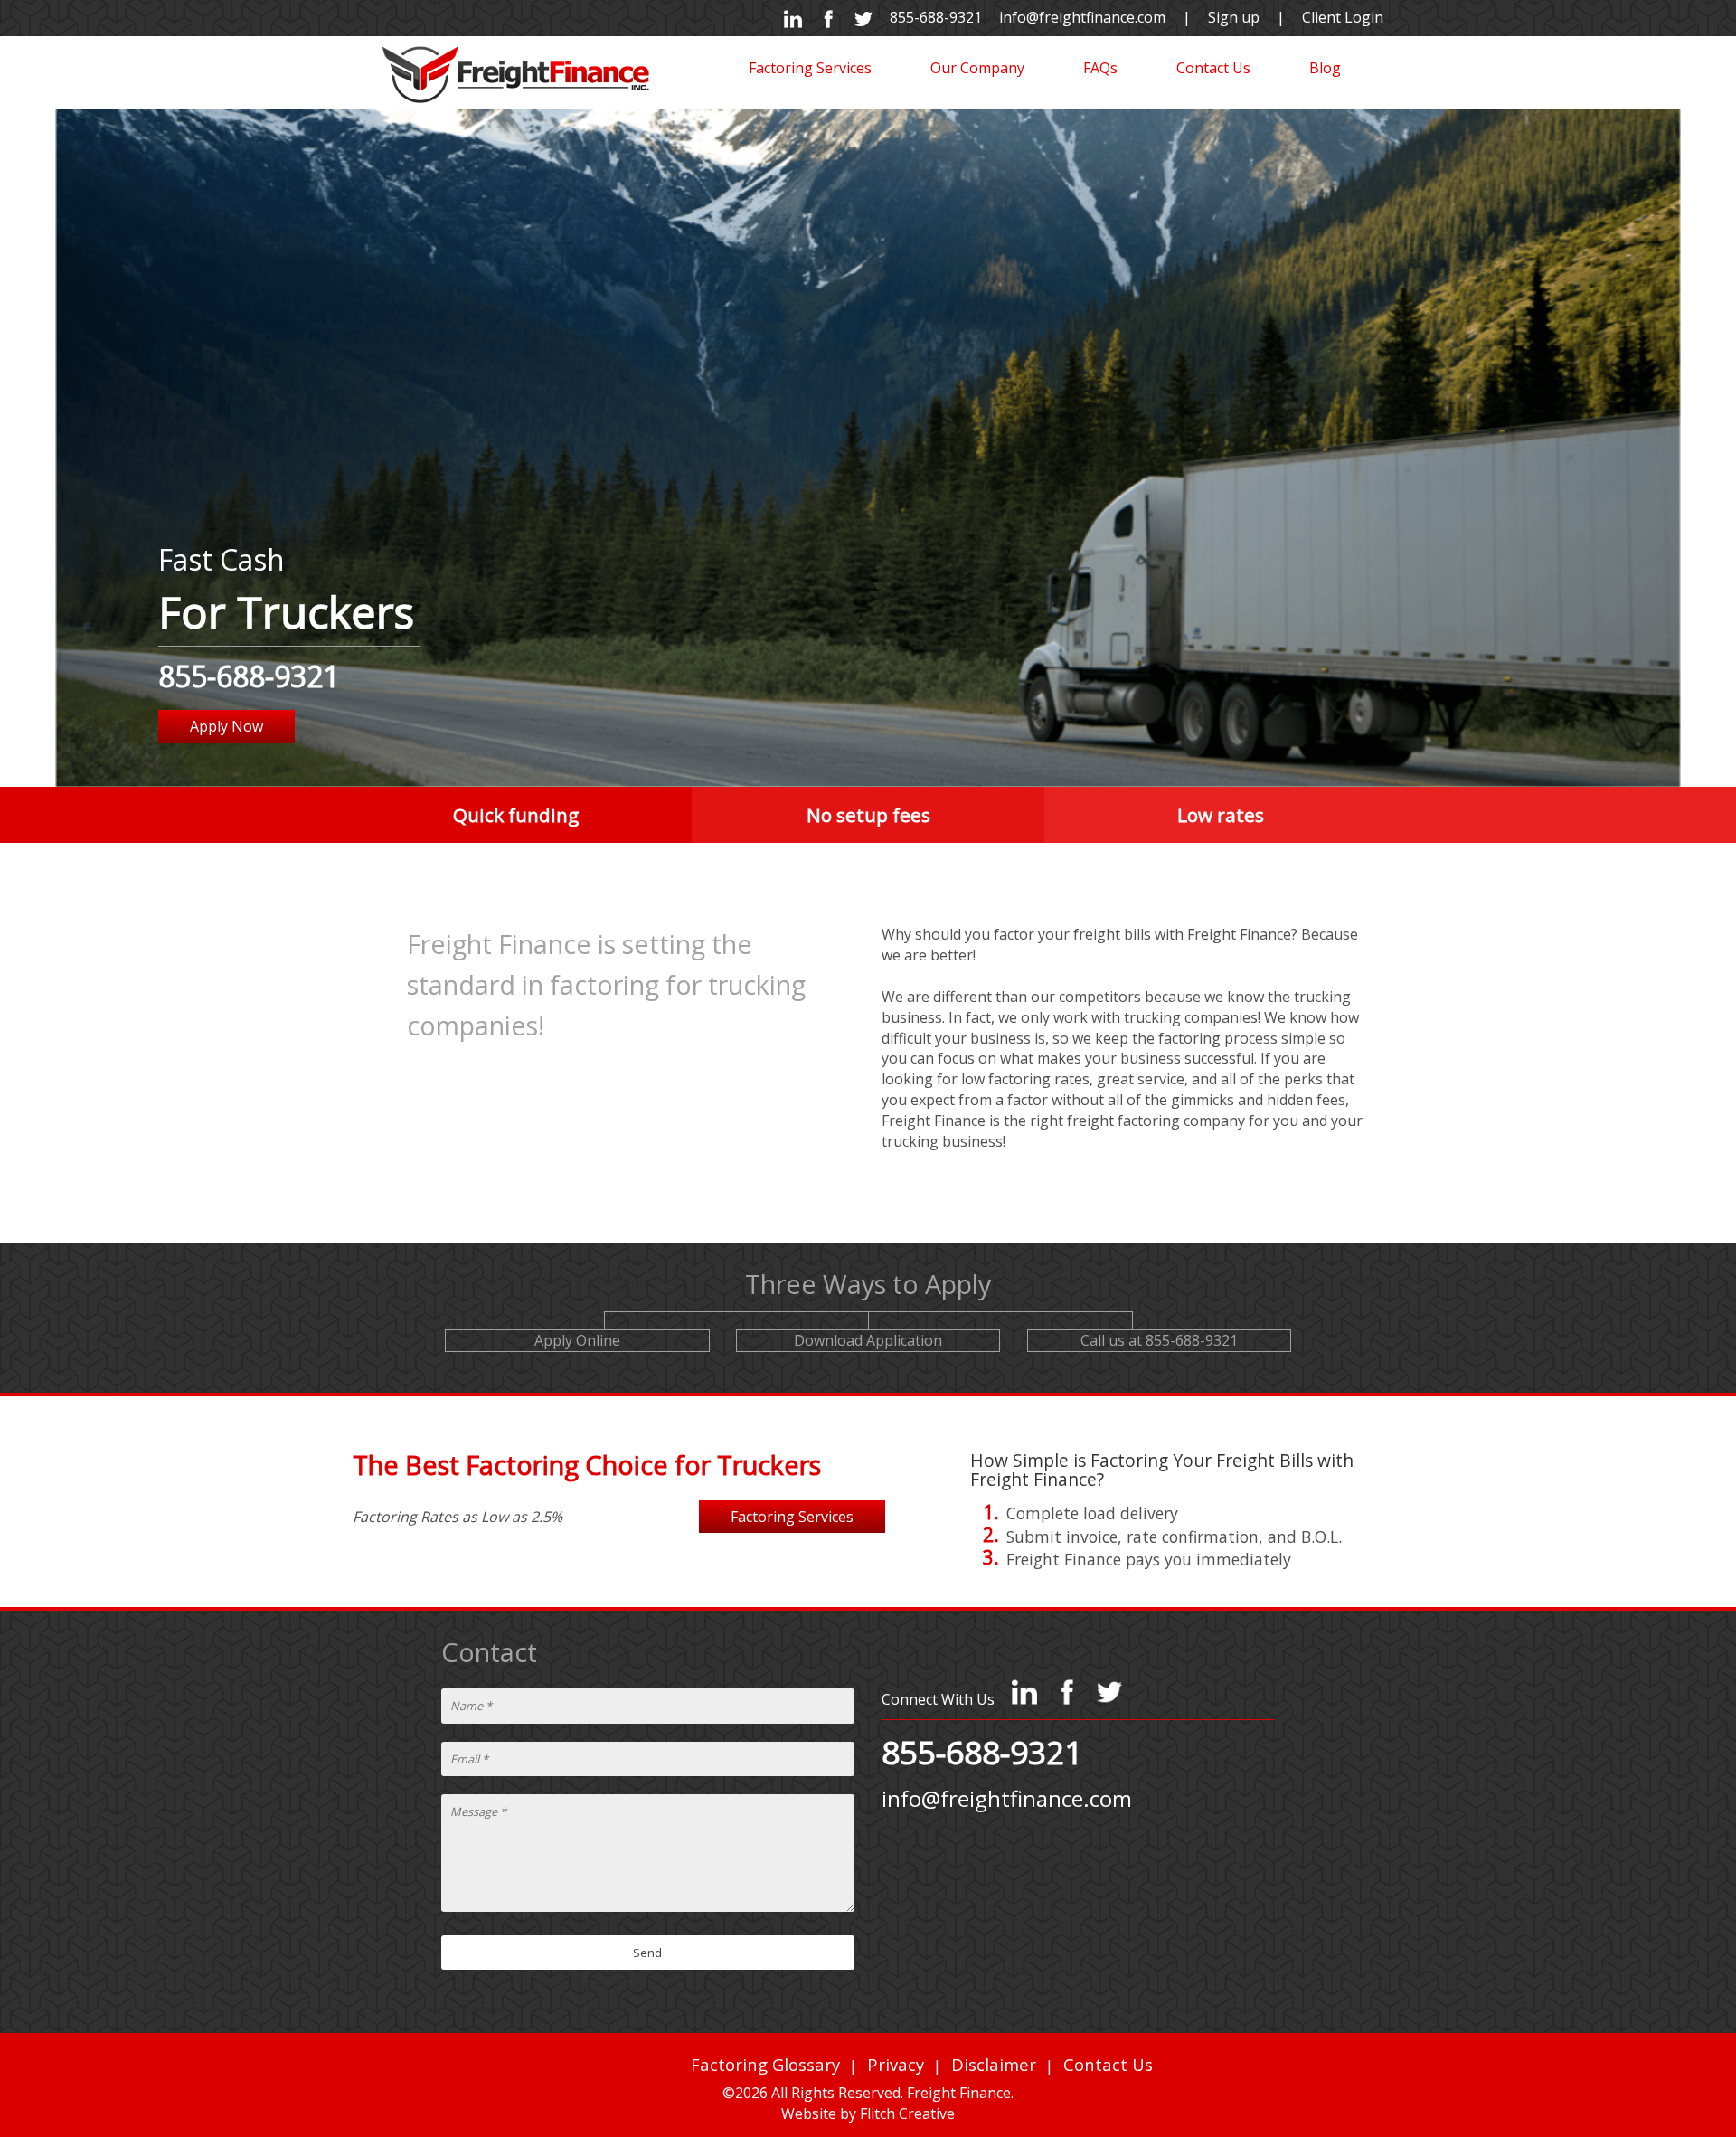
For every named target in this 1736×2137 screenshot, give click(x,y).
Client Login (1343, 17)
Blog (1325, 68)
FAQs (1100, 68)
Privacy (896, 2064)
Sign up (1234, 17)
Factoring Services (810, 68)
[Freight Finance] (515, 73)
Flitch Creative (907, 2113)
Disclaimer (994, 2064)
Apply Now (226, 726)
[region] (868, 448)
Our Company (977, 68)
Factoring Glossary (765, 2064)
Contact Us (1213, 68)
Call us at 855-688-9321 (1159, 1340)
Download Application (868, 1340)
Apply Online (577, 1340)
